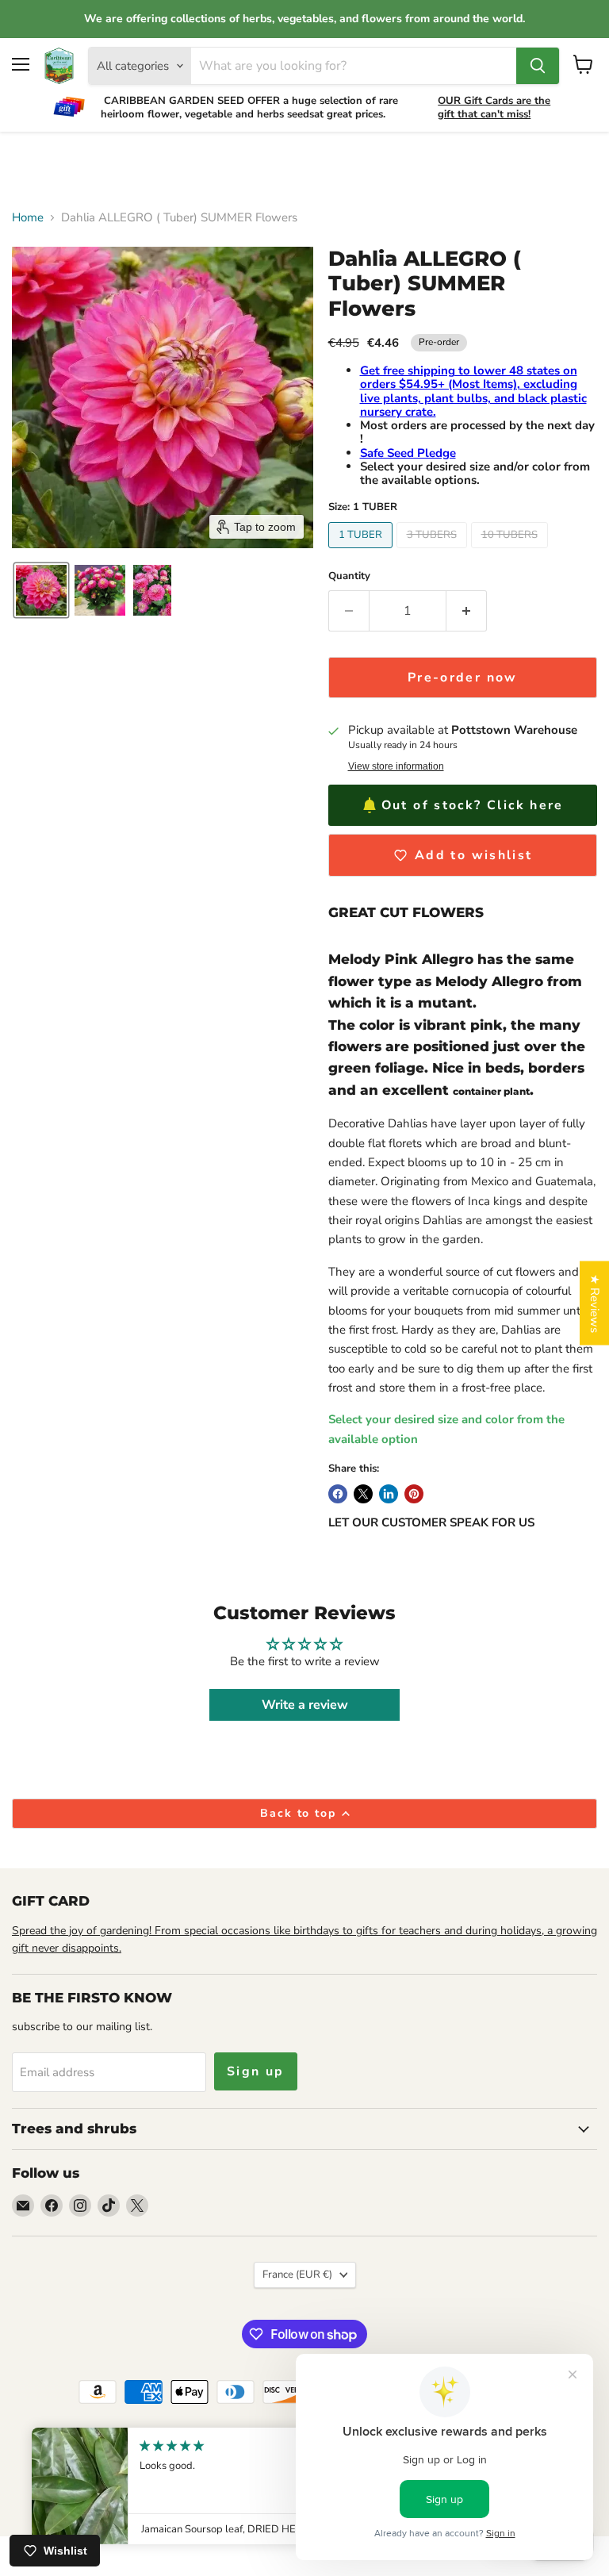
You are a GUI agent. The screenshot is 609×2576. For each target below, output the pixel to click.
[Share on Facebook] (338, 1494)
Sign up (256, 2071)
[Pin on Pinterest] (414, 1494)
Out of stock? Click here (473, 805)
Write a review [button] (305, 1705)
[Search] (538, 66)
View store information (396, 766)
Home (28, 218)
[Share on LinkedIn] (389, 1494)
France (297, 2275)
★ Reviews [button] (595, 1303)
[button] (41, 590)
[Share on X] (363, 1494)
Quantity (349, 576)
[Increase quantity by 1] (467, 611)
